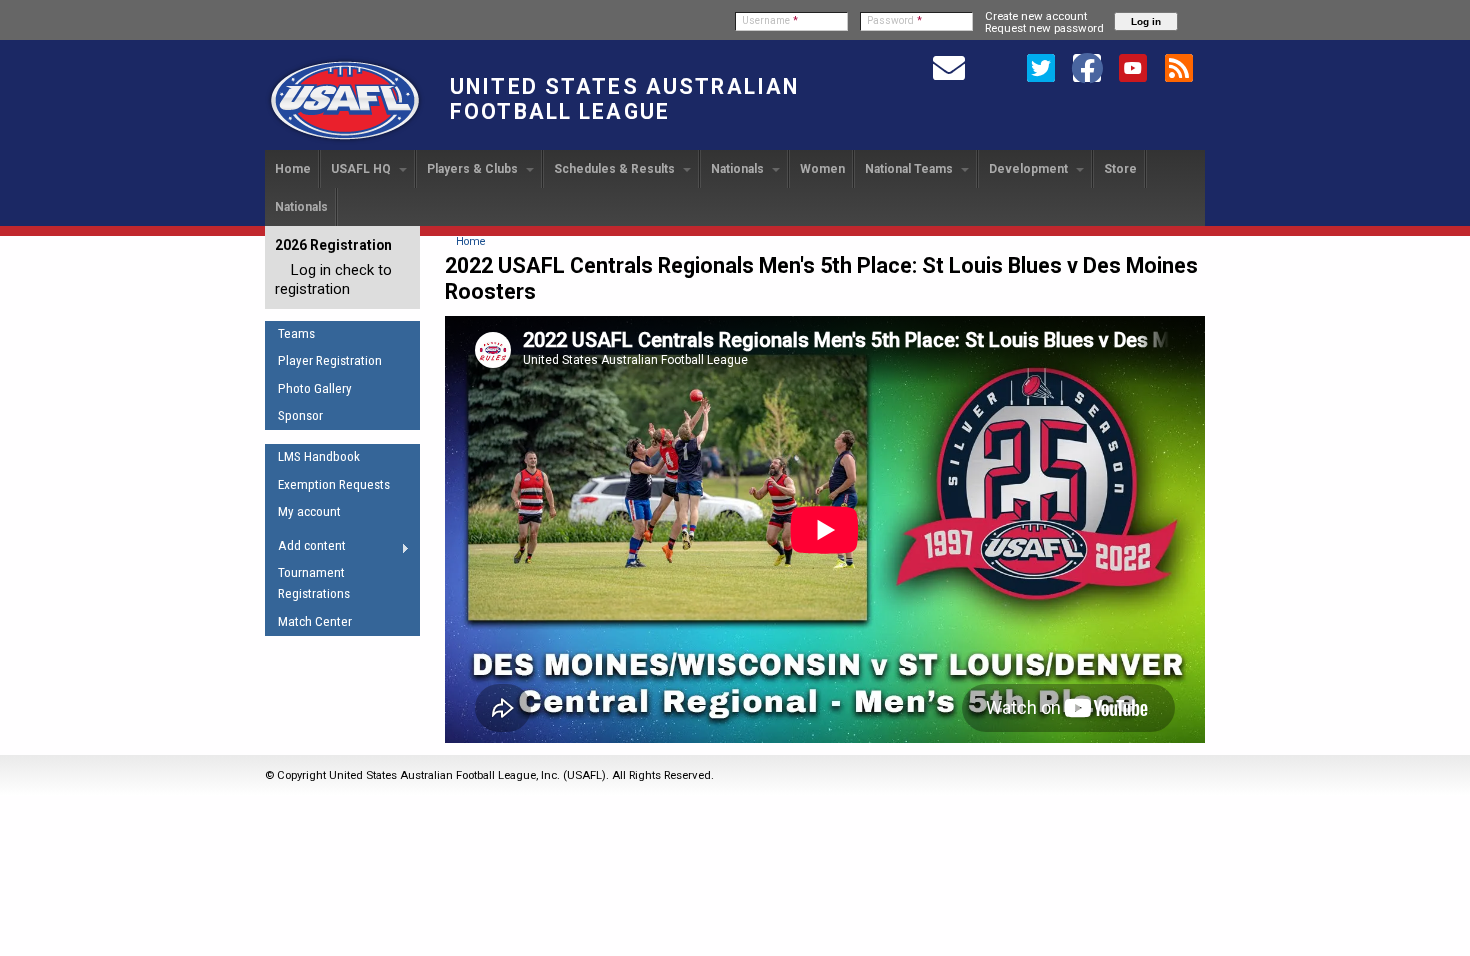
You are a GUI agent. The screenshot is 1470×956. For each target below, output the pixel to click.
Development (1030, 169)
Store (1120, 169)
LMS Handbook (319, 456)
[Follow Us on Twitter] (1041, 67)
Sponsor (300, 415)
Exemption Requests (334, 484)
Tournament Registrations (314, 583)
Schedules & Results (616, 169)
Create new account (1036, 16)
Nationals (739, 169)
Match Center (315, 621)
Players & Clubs (474, 169)
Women (822, 169)
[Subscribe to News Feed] (1179, 67)
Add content (305, 549)
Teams (296, 333)
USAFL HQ (362, 169)
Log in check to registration (333, 279)
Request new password (1044, 28)
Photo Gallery (315, 388)
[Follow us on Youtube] (1133, 67)
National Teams (910, 169)
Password (894, 20)
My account (309, 511)
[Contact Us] (949, 67)
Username (770, 20)
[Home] (345, 141)
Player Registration (330, 360)
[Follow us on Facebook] (1087, 67)
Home (293, 169)
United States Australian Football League (624, 99)
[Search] (995, 67)
